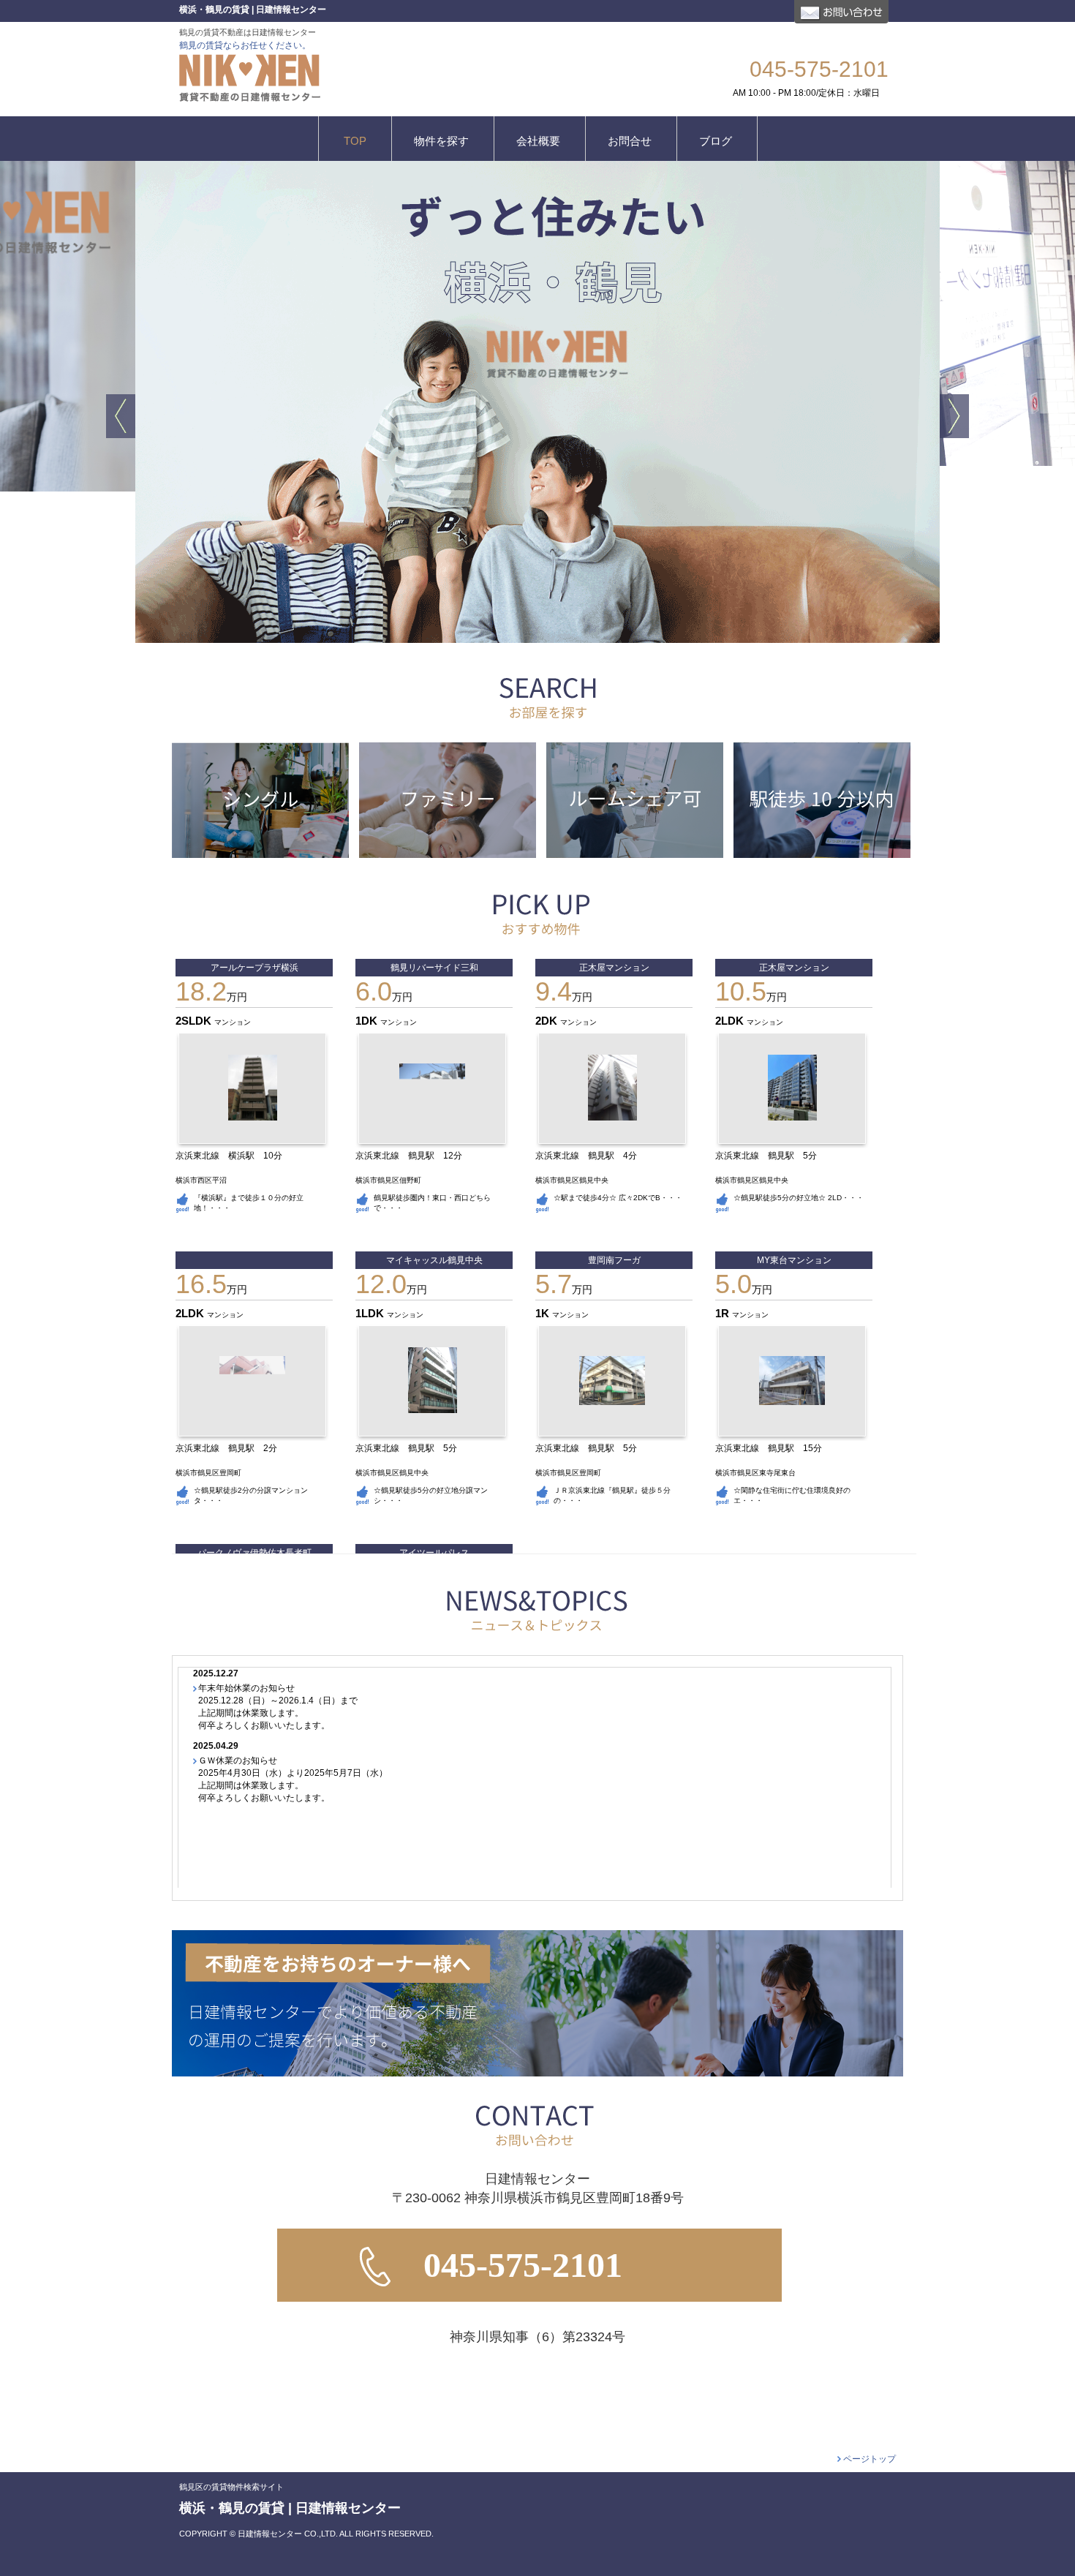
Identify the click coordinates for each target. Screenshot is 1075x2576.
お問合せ (841, 12)
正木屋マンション (614, 968)
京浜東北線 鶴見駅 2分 (231, 1448)
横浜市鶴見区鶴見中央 (572, 1180)
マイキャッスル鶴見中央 (434, 1260)
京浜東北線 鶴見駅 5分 (770, 1156)
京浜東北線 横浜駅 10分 (233, 1156)
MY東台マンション (794, 1260)
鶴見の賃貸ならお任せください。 (245, 45)
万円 (211, 997)
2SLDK (195, 1021)
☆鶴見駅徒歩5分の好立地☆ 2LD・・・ (799, 1198)
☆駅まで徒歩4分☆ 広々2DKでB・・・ (618, 1198)
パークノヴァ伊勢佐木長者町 (254, 1553)
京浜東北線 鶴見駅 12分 (413, 1156)
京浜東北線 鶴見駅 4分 (591, 1156)
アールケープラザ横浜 (254, 968)
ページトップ (870, 2459)
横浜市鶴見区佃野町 (388, 1180)
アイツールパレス (434, 1553)
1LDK (371, 1313)
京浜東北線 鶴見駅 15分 (773, 1448)
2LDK (731, 1021)
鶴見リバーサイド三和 (434, 968)
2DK (548, 1021)
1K (544, 1313)
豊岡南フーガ (614, 1260)
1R (724, 1313)
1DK (368, 1021)
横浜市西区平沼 (201, 1180)
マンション (233, 1022)
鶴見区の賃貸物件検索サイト (231, 2487)
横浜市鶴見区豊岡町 (208, 1473)
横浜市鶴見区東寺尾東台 (755, 1473)
